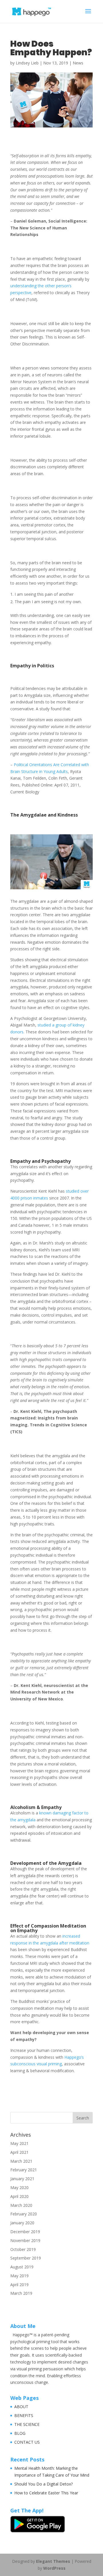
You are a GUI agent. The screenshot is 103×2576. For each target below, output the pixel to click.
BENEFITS (24, 2415)
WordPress (54, 2568)
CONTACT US (27, 2442)
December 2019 (25, 2232)
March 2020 (21, 2205)
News (78, 63)
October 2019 (23, 2249)
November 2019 (25, 2240)
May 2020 (19, 2187)
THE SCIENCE (27, 2424)
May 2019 (19, 2276)
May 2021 (19, 2143)
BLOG (20, 2433)
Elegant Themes (53, 2561)
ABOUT (21, 2407)
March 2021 (21, 2161)
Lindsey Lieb (27, 63)
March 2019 (21, 2293)
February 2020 (24, 2214)
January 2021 (22, 2179)
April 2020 (19, 2196)
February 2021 (24, 2170)
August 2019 (22, 2267)
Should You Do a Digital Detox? (43, 2484)
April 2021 (19, 2152)
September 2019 (26, 2258)
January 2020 (22, 2223)
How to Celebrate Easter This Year (46, 2493)
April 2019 (19, 2285)
